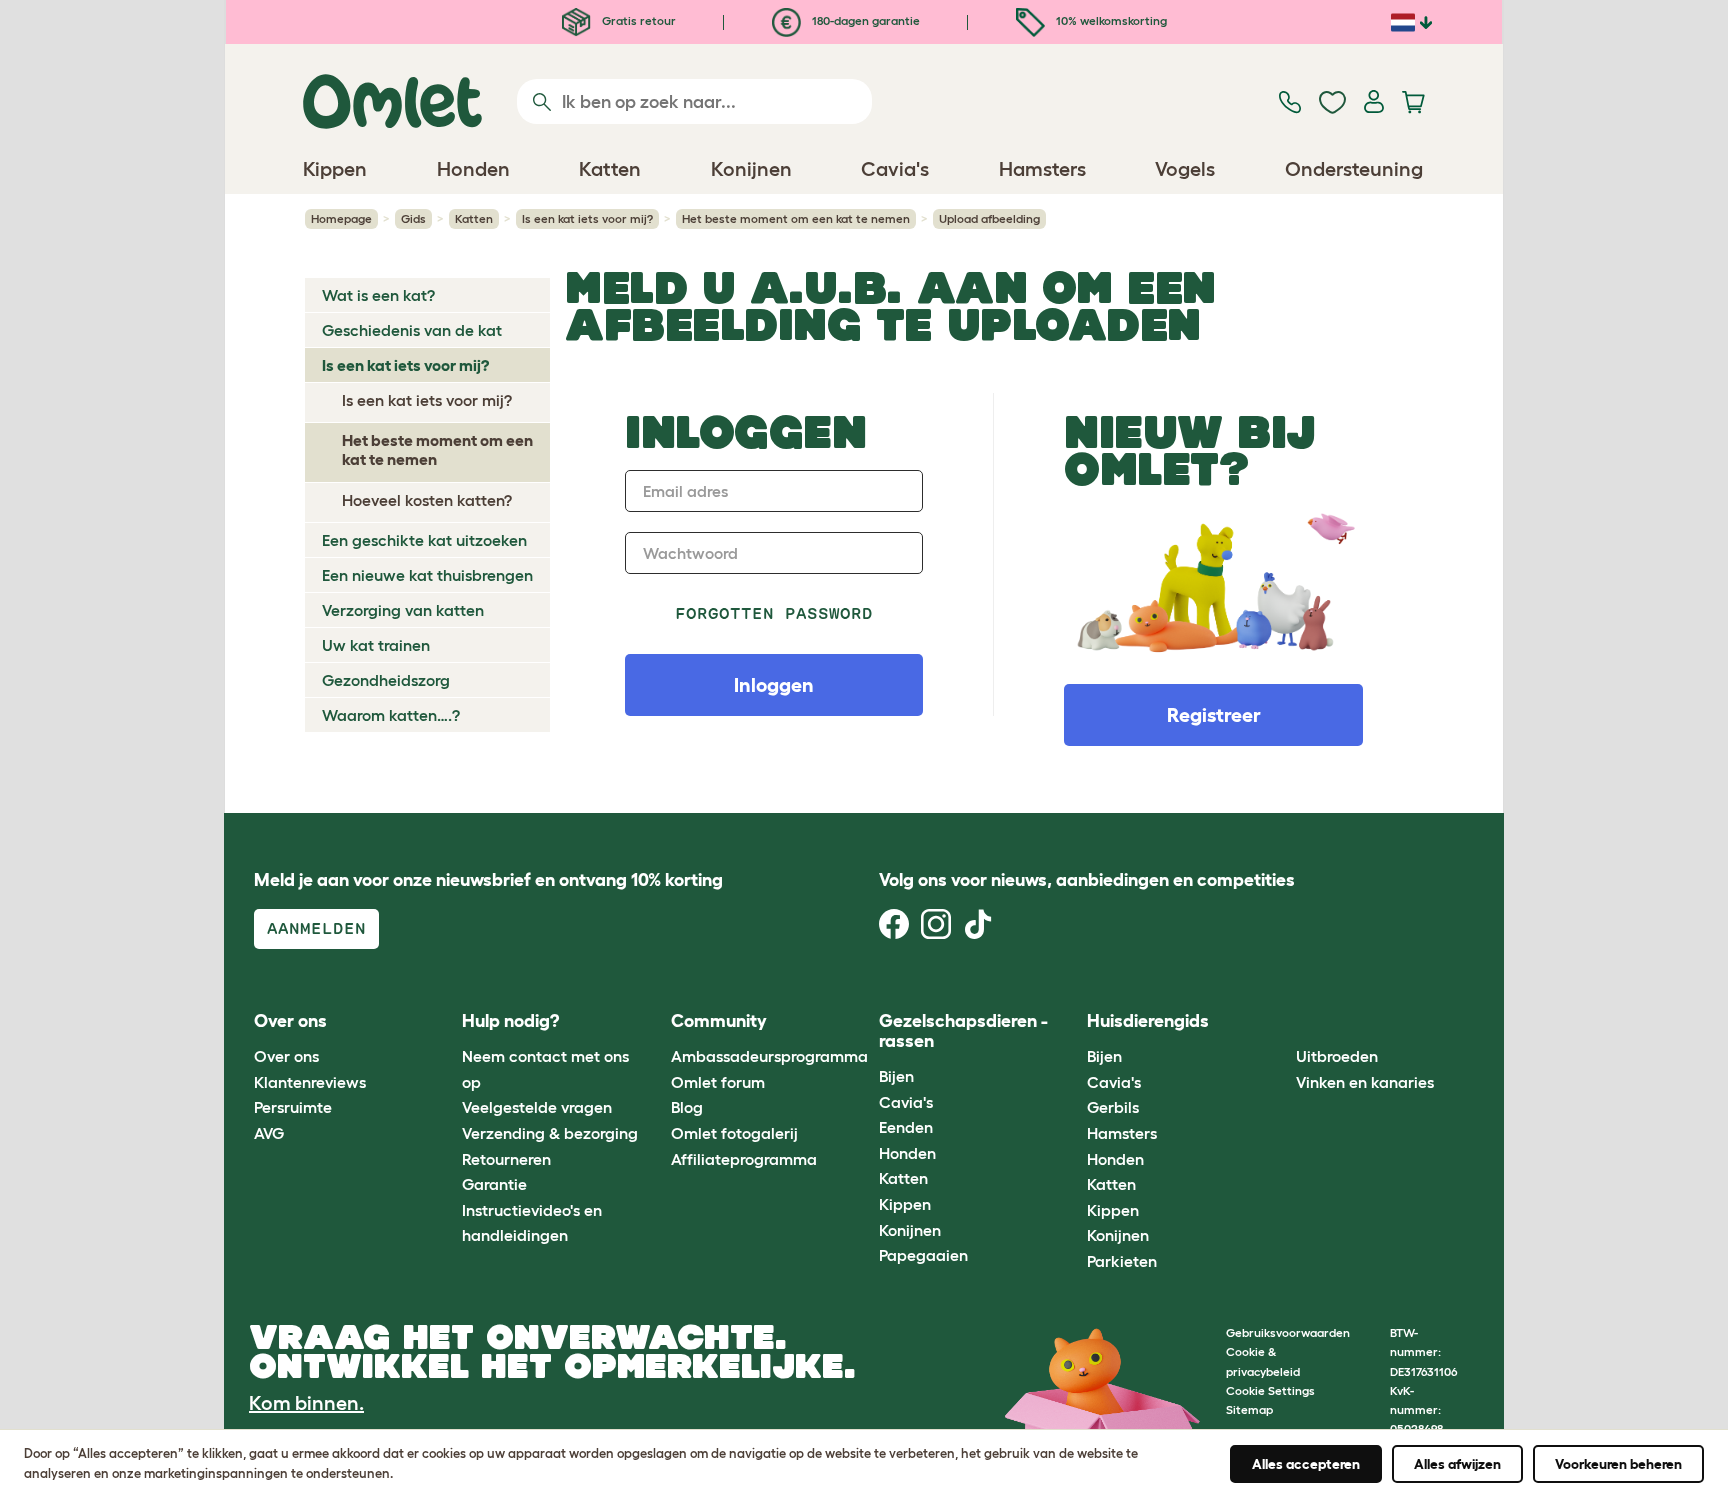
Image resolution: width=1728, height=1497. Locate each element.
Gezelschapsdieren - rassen (963, 1031)
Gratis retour (637, 20)
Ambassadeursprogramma (769, 1056)
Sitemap (1249, 1409)
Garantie (494, 1184)
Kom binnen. (306, 1403)
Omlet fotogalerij (734, 1133)
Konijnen (910, 1230)
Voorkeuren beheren (1618, 1464)
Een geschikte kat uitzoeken (424, 540)
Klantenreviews (310, 1082)
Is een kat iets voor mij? (587, 218)
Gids (413, 218)
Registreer (1214, 715)
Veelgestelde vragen (537, 1107)
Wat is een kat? (378, 295)
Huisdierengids (1148, 1021)
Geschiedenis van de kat (412, 330)
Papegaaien (923, 1255)
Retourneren (506, 1159)
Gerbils (1113, 1107)
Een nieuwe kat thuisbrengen (427, 575)
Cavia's (906, 1102)
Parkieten (1122, 1261)
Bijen (896, 1076)
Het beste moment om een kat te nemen (796, 218)
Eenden (906, 1127)
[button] (1280, 1021)
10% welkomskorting (1110, 20)
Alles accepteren (1306, 1464)
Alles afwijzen (1457, 1464)
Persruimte (293, 1107)
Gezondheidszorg (386, 680)
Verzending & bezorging (550, 1133)
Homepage (341, 218)
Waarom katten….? (391, 715)
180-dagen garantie (864, 20)
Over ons (286, 1056)
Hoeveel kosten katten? (427, 500)
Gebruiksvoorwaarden (1288, 1332)
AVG (269, 1133)
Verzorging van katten (403, 610)
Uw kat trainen (376, 645)
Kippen (905, 1204)
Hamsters (1122, 1133)
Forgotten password (774, 613)
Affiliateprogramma (744, 1159)
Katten (474, 218)
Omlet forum (718, 1082)
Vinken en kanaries (1365, 1082)
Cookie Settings (1270, 1390)
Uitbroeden (1337, 1056)
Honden (907, 1153)
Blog (687, 1107)
